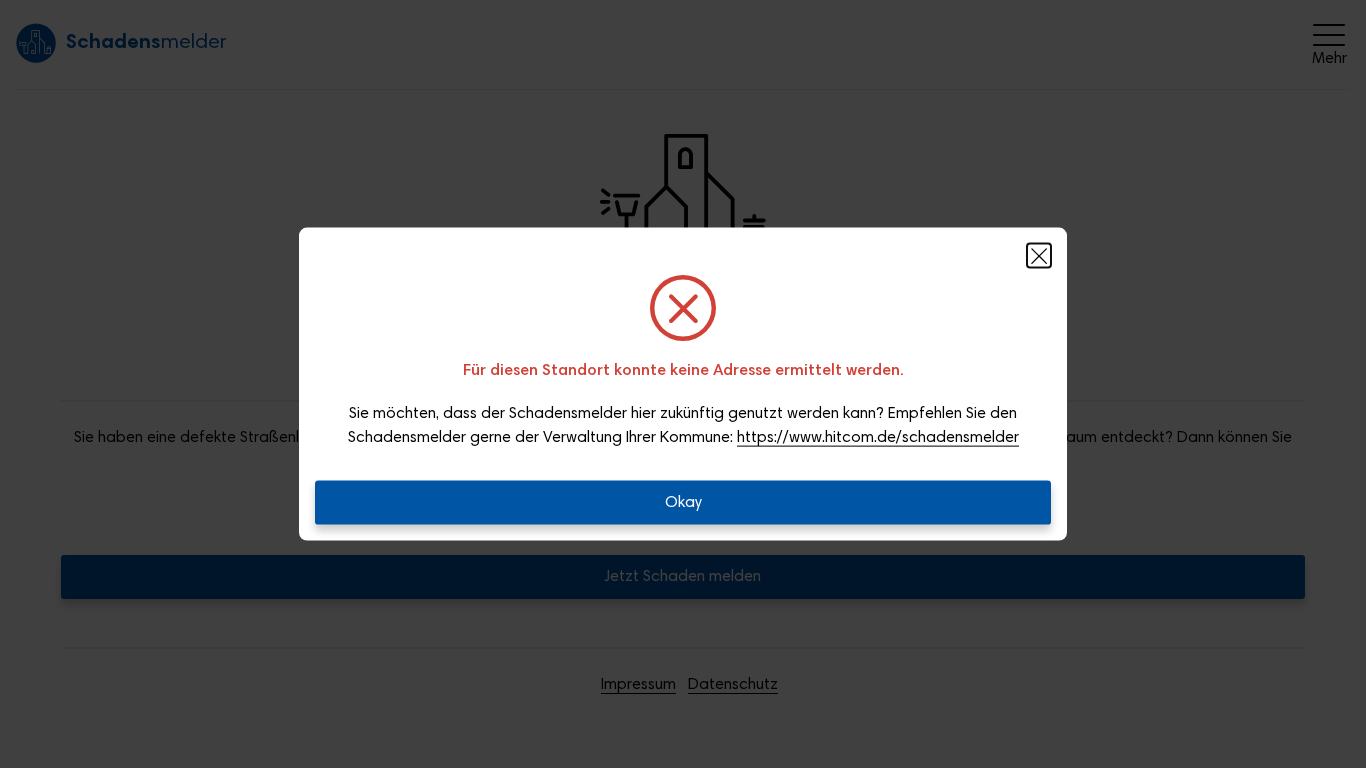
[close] (1039, 256)
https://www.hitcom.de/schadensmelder (878, 438)
